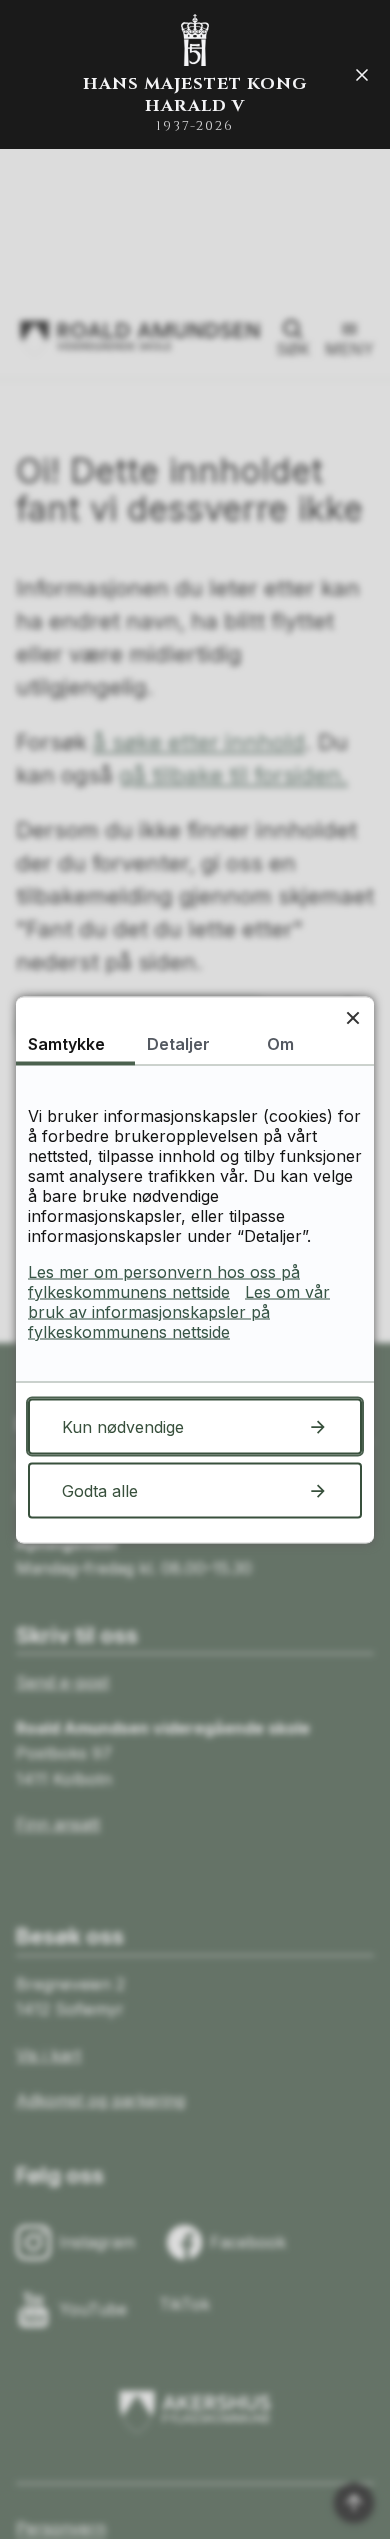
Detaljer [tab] (178, 1043)
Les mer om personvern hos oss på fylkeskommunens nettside (164, 1281)
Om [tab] (280, 1043)
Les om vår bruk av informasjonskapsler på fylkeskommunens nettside (179, 1311)
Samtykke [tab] (66, 1043)
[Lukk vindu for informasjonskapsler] (352, 1017)
